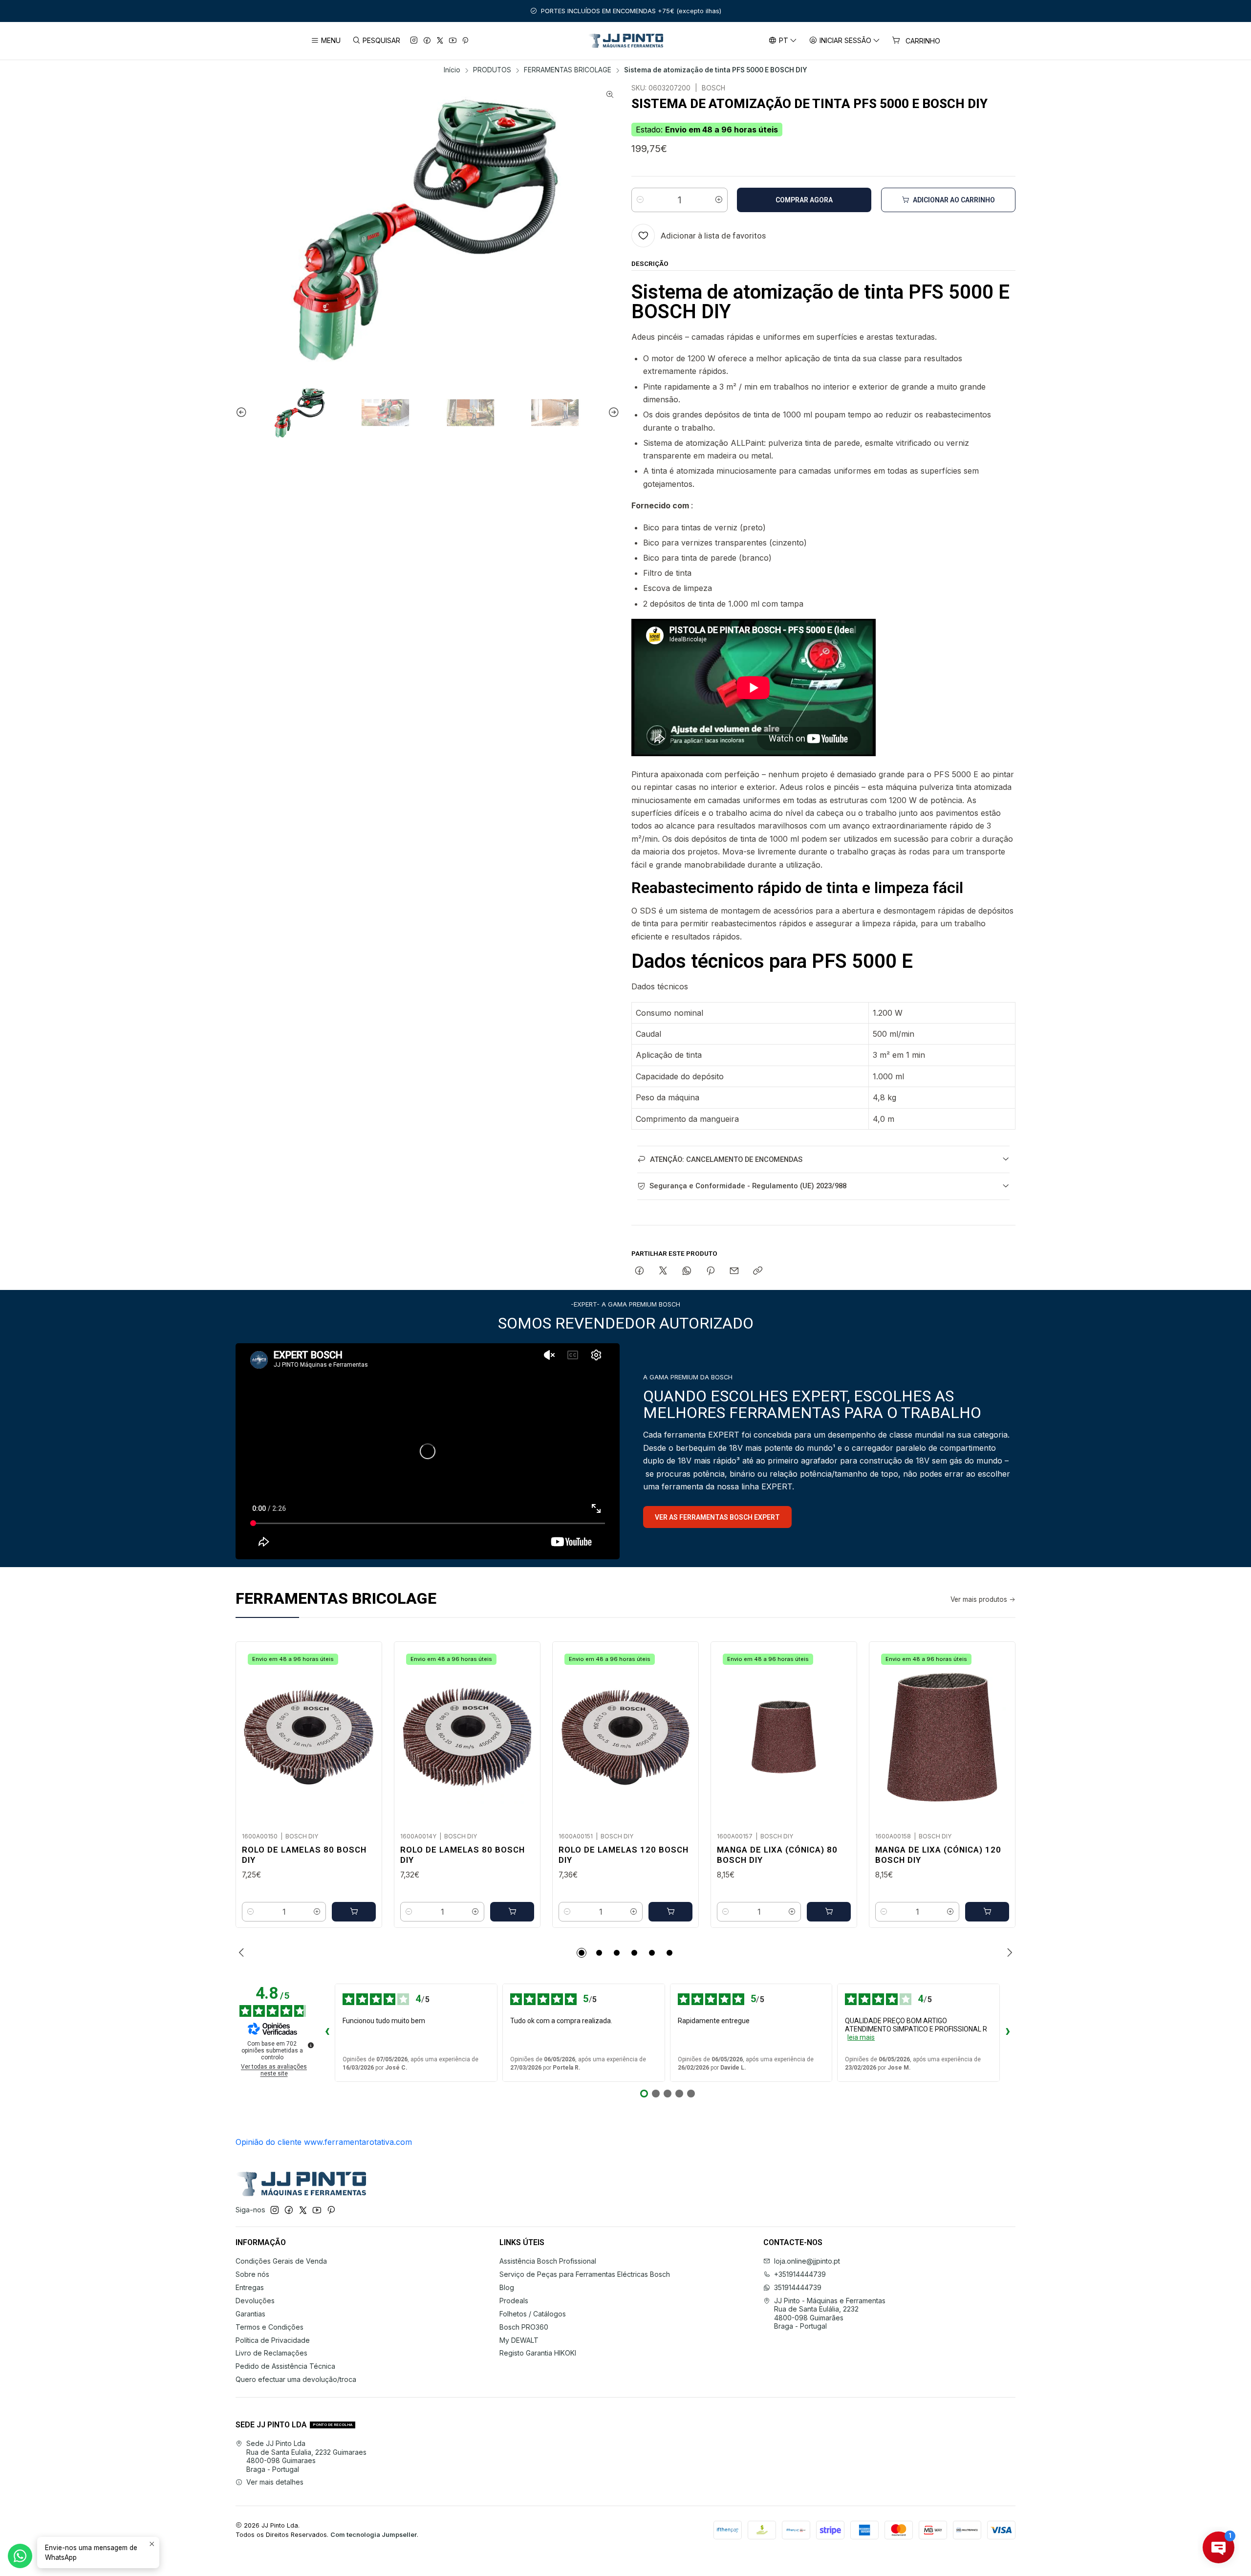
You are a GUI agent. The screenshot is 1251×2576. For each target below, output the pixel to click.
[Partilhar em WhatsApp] (687, 1271)
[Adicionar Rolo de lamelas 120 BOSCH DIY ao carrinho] (670, 1912)
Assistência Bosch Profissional (548, 2261)
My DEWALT (519, 2340)
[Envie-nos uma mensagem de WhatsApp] (20, 2556)
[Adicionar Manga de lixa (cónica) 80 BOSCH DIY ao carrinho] (829, 1912)
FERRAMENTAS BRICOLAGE (568, 70)
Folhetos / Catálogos (533, 2314)
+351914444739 (800, 2274)
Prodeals (514, 2301)
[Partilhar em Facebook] (639, 1271)
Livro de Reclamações (271, 2353)
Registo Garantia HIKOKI (538, 2353)
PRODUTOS (492, 70)
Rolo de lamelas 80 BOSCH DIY (304, 1855)
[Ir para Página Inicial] (626, 41)
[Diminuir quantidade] (640, 200)
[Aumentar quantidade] (719, 200)
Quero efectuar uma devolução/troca (296, 2379)
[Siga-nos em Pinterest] (465, 41)
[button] (582, 1953)
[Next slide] (612, 413)
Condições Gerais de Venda (281, 2261)
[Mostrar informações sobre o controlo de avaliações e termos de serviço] (311, 2045)
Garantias (250, 2314)
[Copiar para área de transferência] (758, 1271)
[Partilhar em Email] (734, 1271)
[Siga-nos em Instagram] (414, 41)
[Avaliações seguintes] (1008, 2032)
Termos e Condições (270, 2327)
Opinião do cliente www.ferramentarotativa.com (324, 2142)
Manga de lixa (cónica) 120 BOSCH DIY (938, 1855)
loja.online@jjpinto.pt (807, 2261)
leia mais (861, 2037)
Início (452, 70)
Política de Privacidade (273, 2340)
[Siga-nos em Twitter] (440, 41)
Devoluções (255, 2301)
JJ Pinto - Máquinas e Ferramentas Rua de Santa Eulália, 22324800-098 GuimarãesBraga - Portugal (830, 2314)
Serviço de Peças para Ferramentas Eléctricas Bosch (585, 2274)
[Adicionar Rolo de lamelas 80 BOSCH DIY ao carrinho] (354, 1912)
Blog (507, 2287)
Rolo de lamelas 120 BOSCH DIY (624, 1855)
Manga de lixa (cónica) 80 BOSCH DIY (777, 1855)
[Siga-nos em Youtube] (453, 41)
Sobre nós (252, 2274)
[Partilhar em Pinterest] (711, 1271)
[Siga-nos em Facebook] (427, 41)
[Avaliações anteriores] (327, 2032)
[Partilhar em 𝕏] (663, 1271)
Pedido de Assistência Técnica (285, 2366)
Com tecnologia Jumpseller (374, 2535)
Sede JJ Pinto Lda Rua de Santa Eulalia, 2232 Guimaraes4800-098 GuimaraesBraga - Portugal (306, 2456)
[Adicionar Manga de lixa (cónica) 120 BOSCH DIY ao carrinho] (987, 1912)
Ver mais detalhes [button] (275, 2482)
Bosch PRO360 (524, 2327)
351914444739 (798, 2287)
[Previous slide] (243, 413)
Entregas (250, 2287)
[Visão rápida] (364, 1734)
